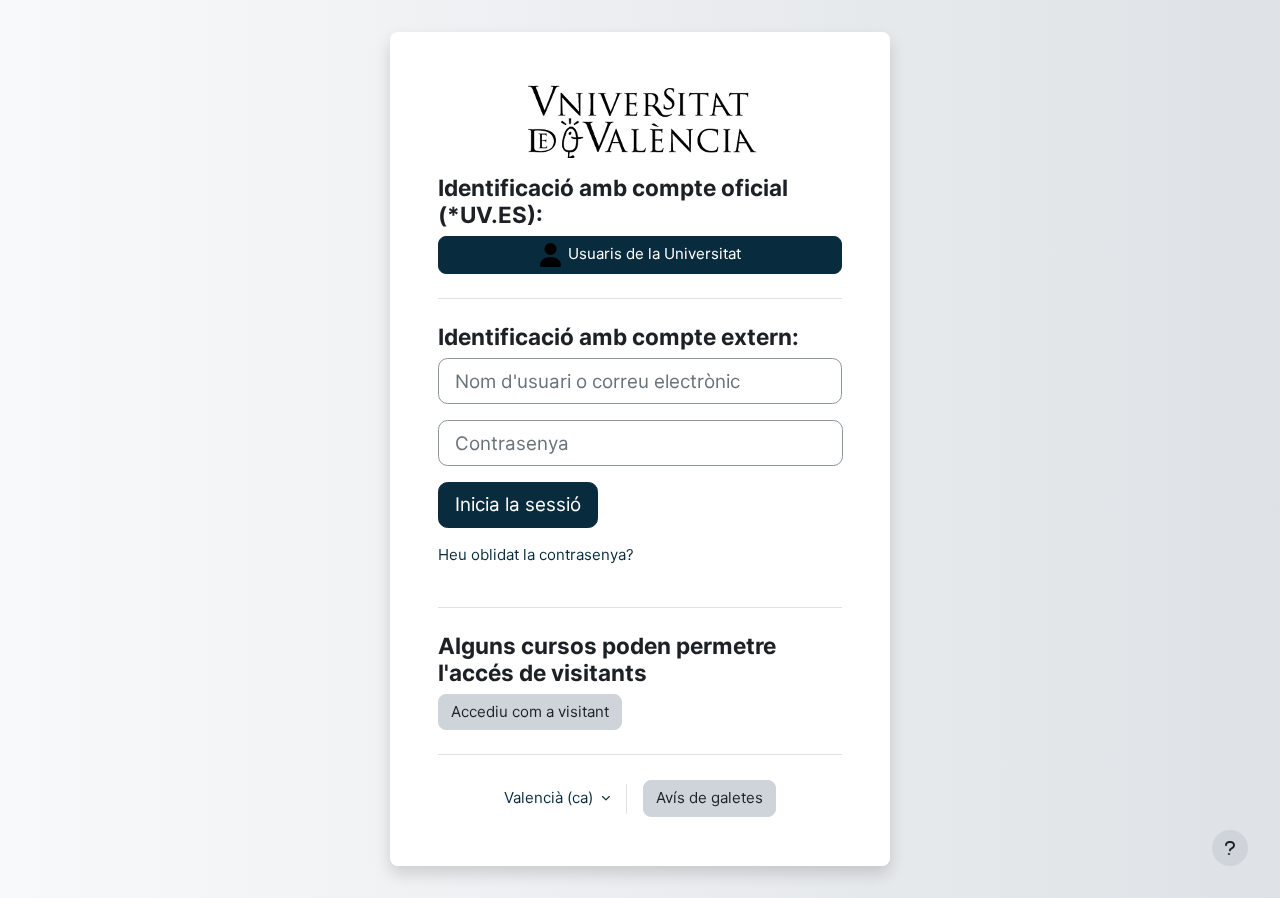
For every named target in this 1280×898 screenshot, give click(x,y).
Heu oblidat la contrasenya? (536, 554)
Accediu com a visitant (530, 711)
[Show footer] (1230, 848)
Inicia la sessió (518, 504)
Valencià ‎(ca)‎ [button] (550, 797)
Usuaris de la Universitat (652, 253)
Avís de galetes (709, 797)
